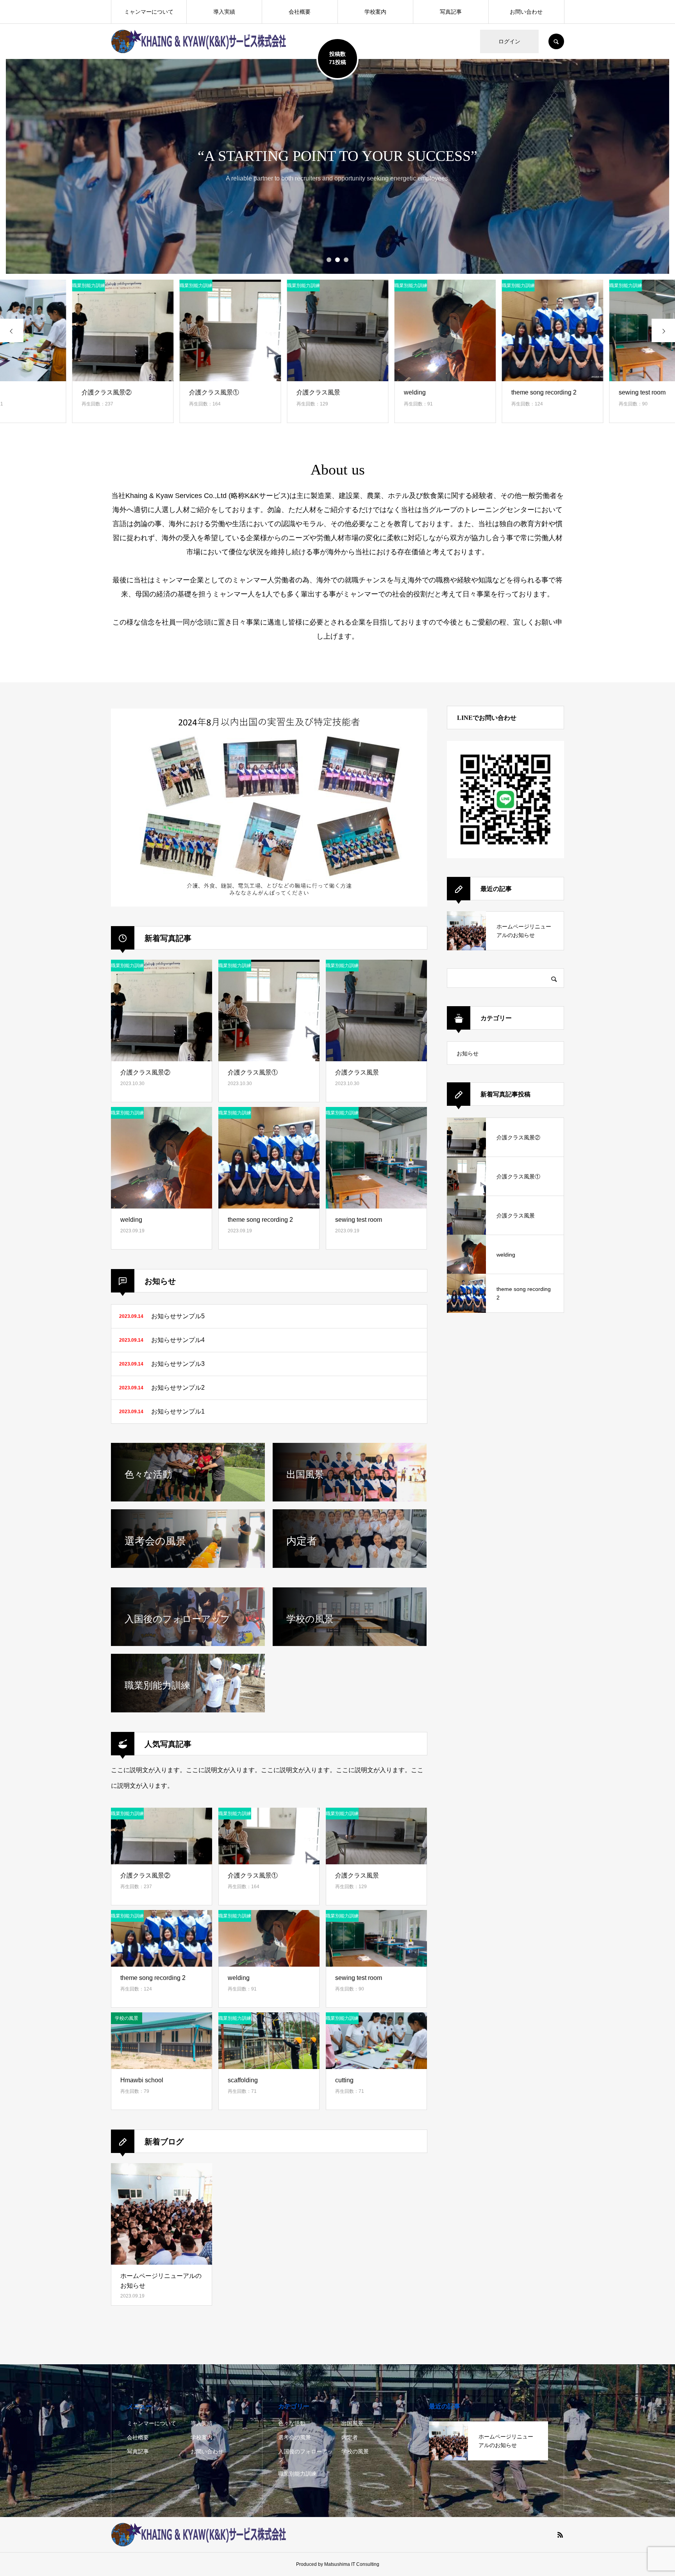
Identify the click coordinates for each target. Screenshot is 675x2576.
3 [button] (346, 260)
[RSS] (560, 2535)
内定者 (350, 2437)
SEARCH (556, 41)
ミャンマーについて (149, 12)
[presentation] (12, 330)
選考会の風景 (295, 2437)
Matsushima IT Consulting (352, 2564)
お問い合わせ (526, 12)
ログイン (509, 41)
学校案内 (375, 12)
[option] (337, 166)
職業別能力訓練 (297, 2474)
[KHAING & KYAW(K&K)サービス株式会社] (199, 41)
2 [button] (337, 260)
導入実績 (224, 12)
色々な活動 (292, 2423)
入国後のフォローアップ (305, 2456)
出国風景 (352, 2423)
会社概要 (300, 12)
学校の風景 (355, 2451)
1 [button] (329, 260)
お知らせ (468, 1053)
